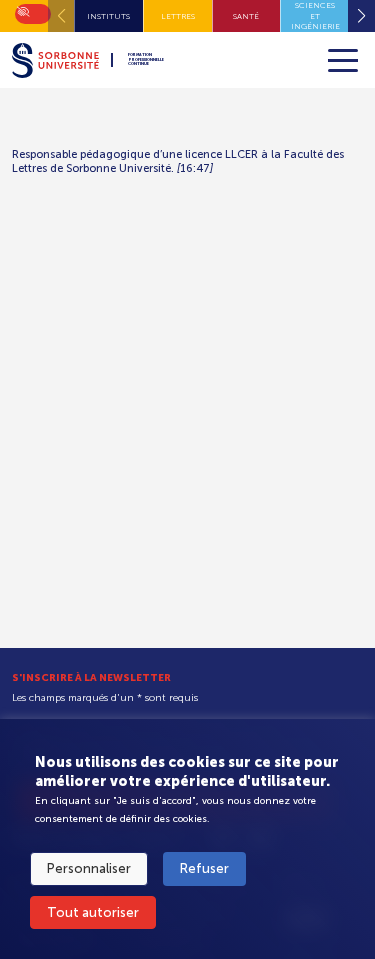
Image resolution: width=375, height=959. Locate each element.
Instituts (108, 16)
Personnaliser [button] (89, 868)
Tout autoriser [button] (93, 912)
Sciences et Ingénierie (315, 15)
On (22, 10)
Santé (246, 16)
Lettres (178, 16)
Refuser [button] (204, 868)
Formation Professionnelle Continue (146, 60)
